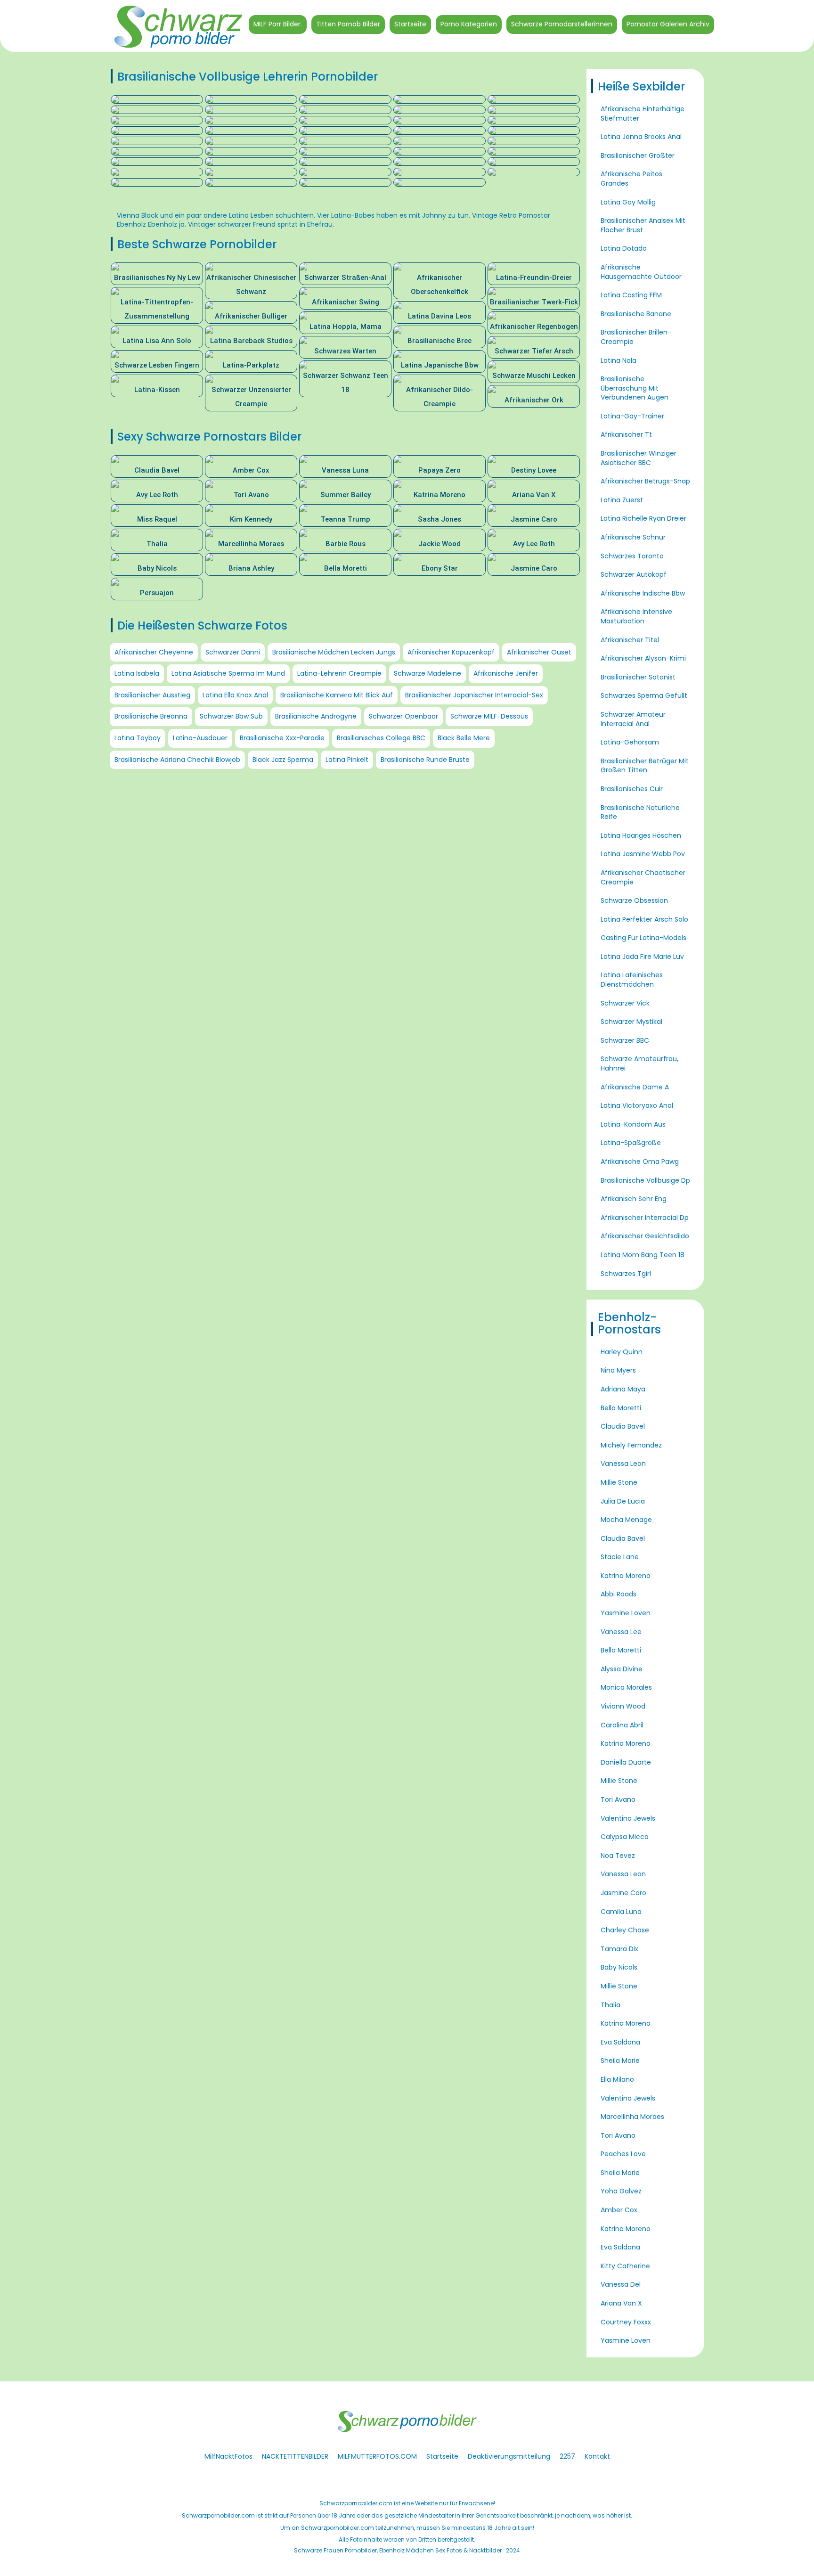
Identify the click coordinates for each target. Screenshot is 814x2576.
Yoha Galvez (621, 2191)
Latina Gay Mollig (628, 202)
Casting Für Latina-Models (643, 938)
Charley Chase (625, 1930)
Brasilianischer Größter (638, 155)
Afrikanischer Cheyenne (154, 652)
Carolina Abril (622, 1725)
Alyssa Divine (622, 1669)
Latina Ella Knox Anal (235, 695)
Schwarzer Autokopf (634, 574)
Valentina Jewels (628, 1818)
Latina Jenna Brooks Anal (641, 137)
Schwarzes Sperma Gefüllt (644, 695)
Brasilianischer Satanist (638, 677)
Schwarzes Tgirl (626, 1274)
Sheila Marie (620, 2061)
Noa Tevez (618, 1856)
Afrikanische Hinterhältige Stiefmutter (643, 114)
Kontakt (597, 2456)
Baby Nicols (619, 1967)
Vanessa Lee (621, 1632)
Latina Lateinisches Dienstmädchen (632, 980)
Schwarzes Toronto (632, 556)
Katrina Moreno (626, 1576)
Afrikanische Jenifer (506, 673)
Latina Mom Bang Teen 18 (643, 1255)
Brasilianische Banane (636, 314)
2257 (567, 2456)
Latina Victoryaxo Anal (637, 1105)
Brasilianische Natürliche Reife (640, 812)
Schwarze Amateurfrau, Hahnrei (639, 1063)
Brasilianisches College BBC (381, 738)
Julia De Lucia (623, 1501)
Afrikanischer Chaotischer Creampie (643, 877)
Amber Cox (619, 2210)
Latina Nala (619, 360)
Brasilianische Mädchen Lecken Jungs (334, 652)
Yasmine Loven (626, 1613)
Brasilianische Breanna (151, 716)
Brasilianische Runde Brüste (425, 760)
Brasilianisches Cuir (632, 789)
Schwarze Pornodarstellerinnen (562, 24)
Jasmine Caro (623, 1893)
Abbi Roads (619, 1594)
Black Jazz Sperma (283, 760)
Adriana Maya (623, 1389)
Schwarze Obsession (634, 900)
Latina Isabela (137, 673)
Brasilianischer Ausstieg (152, 695)
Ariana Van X (621, 2303)
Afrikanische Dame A (635, 1087)
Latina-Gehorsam (630, 742)
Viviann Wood (623, 1706)
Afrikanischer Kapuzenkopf (451, 652)
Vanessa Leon (623, 1464)
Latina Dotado (624, 248)
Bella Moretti (621, 1408)
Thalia (610, 2005)
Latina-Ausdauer (200, 738)
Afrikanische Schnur (633, 537)
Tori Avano (618, 1799)
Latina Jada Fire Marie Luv (642, 957)
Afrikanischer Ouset (539, 652)
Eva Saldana (620, 2042)
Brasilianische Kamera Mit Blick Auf (337, 695)
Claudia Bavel (623, 1426)
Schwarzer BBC (625, 1040)
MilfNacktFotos (228, 2456)
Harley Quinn (622, 1352)
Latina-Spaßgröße (631, 1143)
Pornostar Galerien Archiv (668, 24)
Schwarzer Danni (233, 652)
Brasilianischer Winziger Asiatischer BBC (639, 458)
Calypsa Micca (625, 1837)
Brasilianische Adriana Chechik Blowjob (177, 760)
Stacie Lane (620, 1557)
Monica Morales (626, 1687)
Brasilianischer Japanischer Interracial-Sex (474, 695)
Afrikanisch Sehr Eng (634, 1199)
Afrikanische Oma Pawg (640, 1161)
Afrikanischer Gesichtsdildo (645, 1236)
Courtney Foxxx (626, 2322)
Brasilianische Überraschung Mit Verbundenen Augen (635, 388)
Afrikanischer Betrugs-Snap (645, 481)
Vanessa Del (621, 2284)
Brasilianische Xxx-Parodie (282, 738)
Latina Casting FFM (631, 295)
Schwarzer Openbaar (403, 716)
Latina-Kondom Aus (633, 1124)
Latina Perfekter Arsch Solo (644, 919)
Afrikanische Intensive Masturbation (636, 616)
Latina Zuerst (622, 500)
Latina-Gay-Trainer (632, 416)
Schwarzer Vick (625, 1003)
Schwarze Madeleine (427, 673)
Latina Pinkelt (347, 760)
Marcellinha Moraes (632, 2117)
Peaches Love (623, 2154)
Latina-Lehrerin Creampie (339, 673)
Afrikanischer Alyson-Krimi (643, 658)
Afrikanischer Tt (626, 434)
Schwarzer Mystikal (631, 1022)
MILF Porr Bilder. (278, 24)
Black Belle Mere (464, 738)
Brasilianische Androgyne (316, 716)
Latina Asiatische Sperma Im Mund (228, 673)
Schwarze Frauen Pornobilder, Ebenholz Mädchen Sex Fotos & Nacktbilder (398, 2550)
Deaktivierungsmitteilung (509, 2456)
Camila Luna (621, 1912)
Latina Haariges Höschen (641, 835)
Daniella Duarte (626, 1762)
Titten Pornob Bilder (348, 24)
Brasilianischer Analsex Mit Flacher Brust (643, 225)
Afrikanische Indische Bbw (643, 593)
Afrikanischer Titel (630, 640)
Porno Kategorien (469, 24)
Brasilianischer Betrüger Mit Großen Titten (645, 766)
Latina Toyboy (138, 738)
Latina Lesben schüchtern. (272, 215)
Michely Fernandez (631, 1445)
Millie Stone (619, 1482)
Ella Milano (617, 2079)
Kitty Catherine (625, 2266)
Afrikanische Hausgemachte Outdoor (641, 272)
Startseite (410, 24)
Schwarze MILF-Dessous (489, 716)
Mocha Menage (626, 1520)
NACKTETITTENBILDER (295, 2456)
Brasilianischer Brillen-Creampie (636, 337)
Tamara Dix (619, 1949)
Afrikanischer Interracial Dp (645, 1218)
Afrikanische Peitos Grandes (631, 179)
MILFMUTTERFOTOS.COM (377, 2456)
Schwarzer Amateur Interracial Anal (633, 719)
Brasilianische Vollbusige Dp (645, 1180)
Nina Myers (618, 1370)
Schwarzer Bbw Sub (231, 716)
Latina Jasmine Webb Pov (643, 854)
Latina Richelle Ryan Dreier (643, 518)
